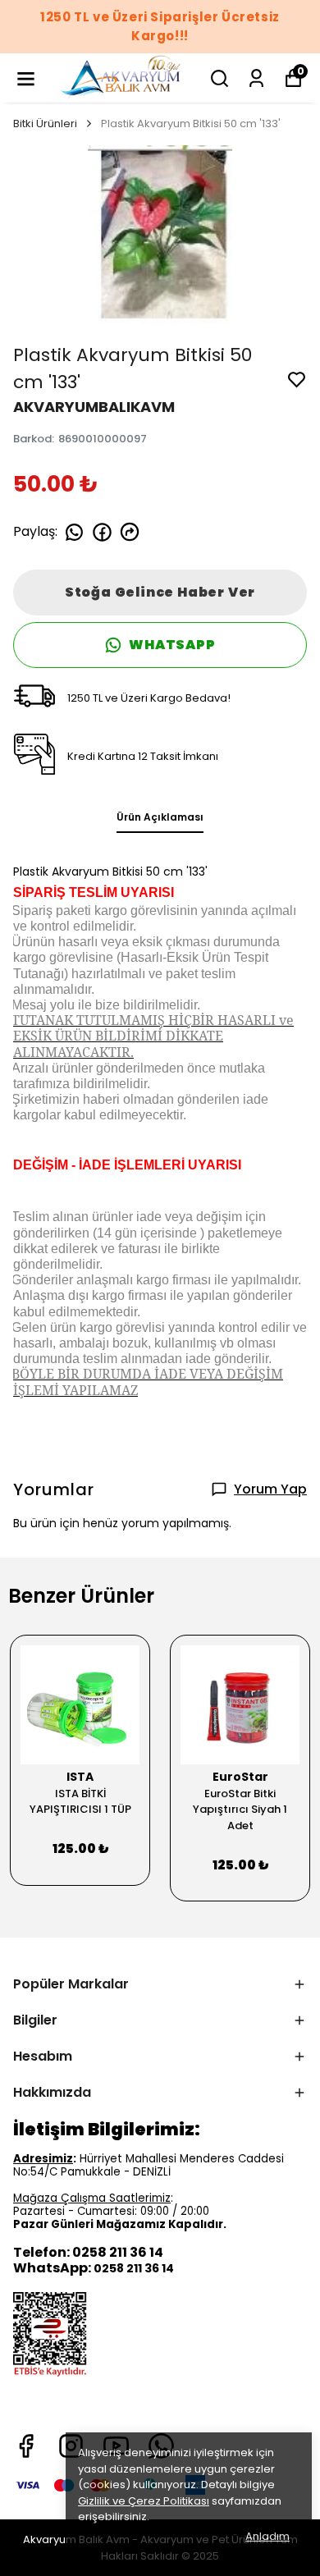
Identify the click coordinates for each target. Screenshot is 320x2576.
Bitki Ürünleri (45, 124)
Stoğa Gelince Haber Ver (160, 592)
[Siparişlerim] (256, 78)
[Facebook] (26, 2446)
